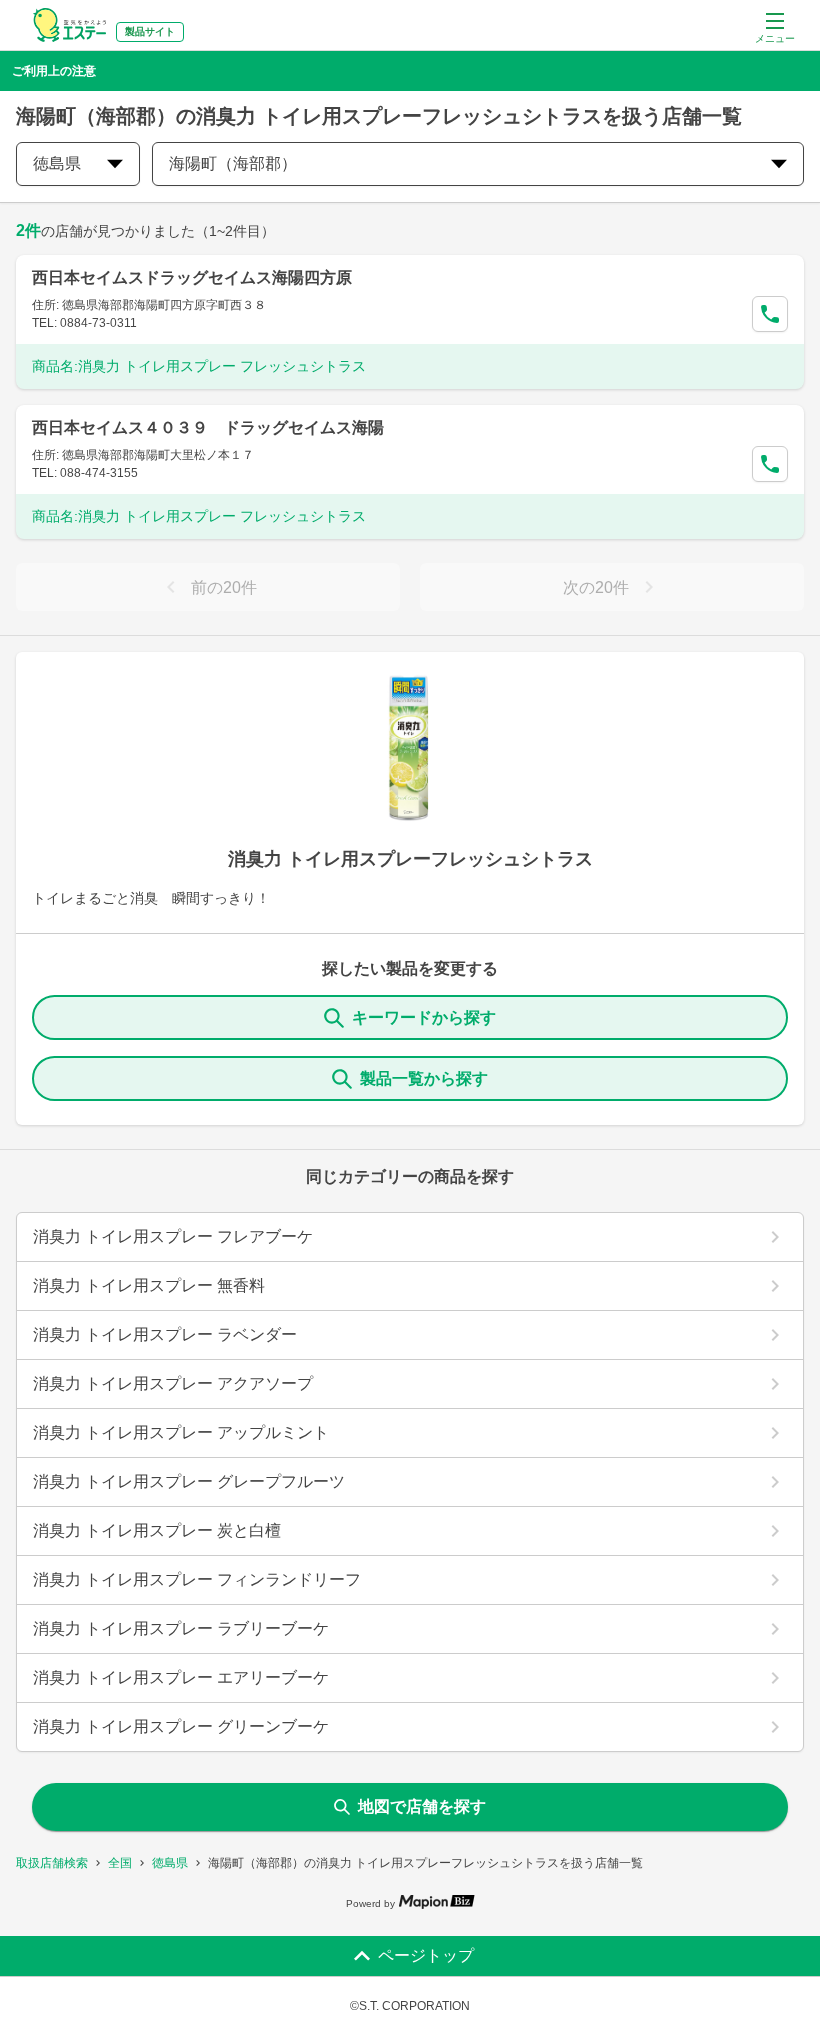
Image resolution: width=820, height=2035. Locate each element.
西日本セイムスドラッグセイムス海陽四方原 (192, 277)
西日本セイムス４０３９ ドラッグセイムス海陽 (208, 427)
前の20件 (224, 587)
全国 (120, 1863)
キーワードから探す (424, 1017)
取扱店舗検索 (52, 1863)
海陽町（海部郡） (233, 163)
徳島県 (170, 1863)
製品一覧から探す (424, 1078)
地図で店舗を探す (422, 1806)
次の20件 (596, 587)
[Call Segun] (770, 314)
